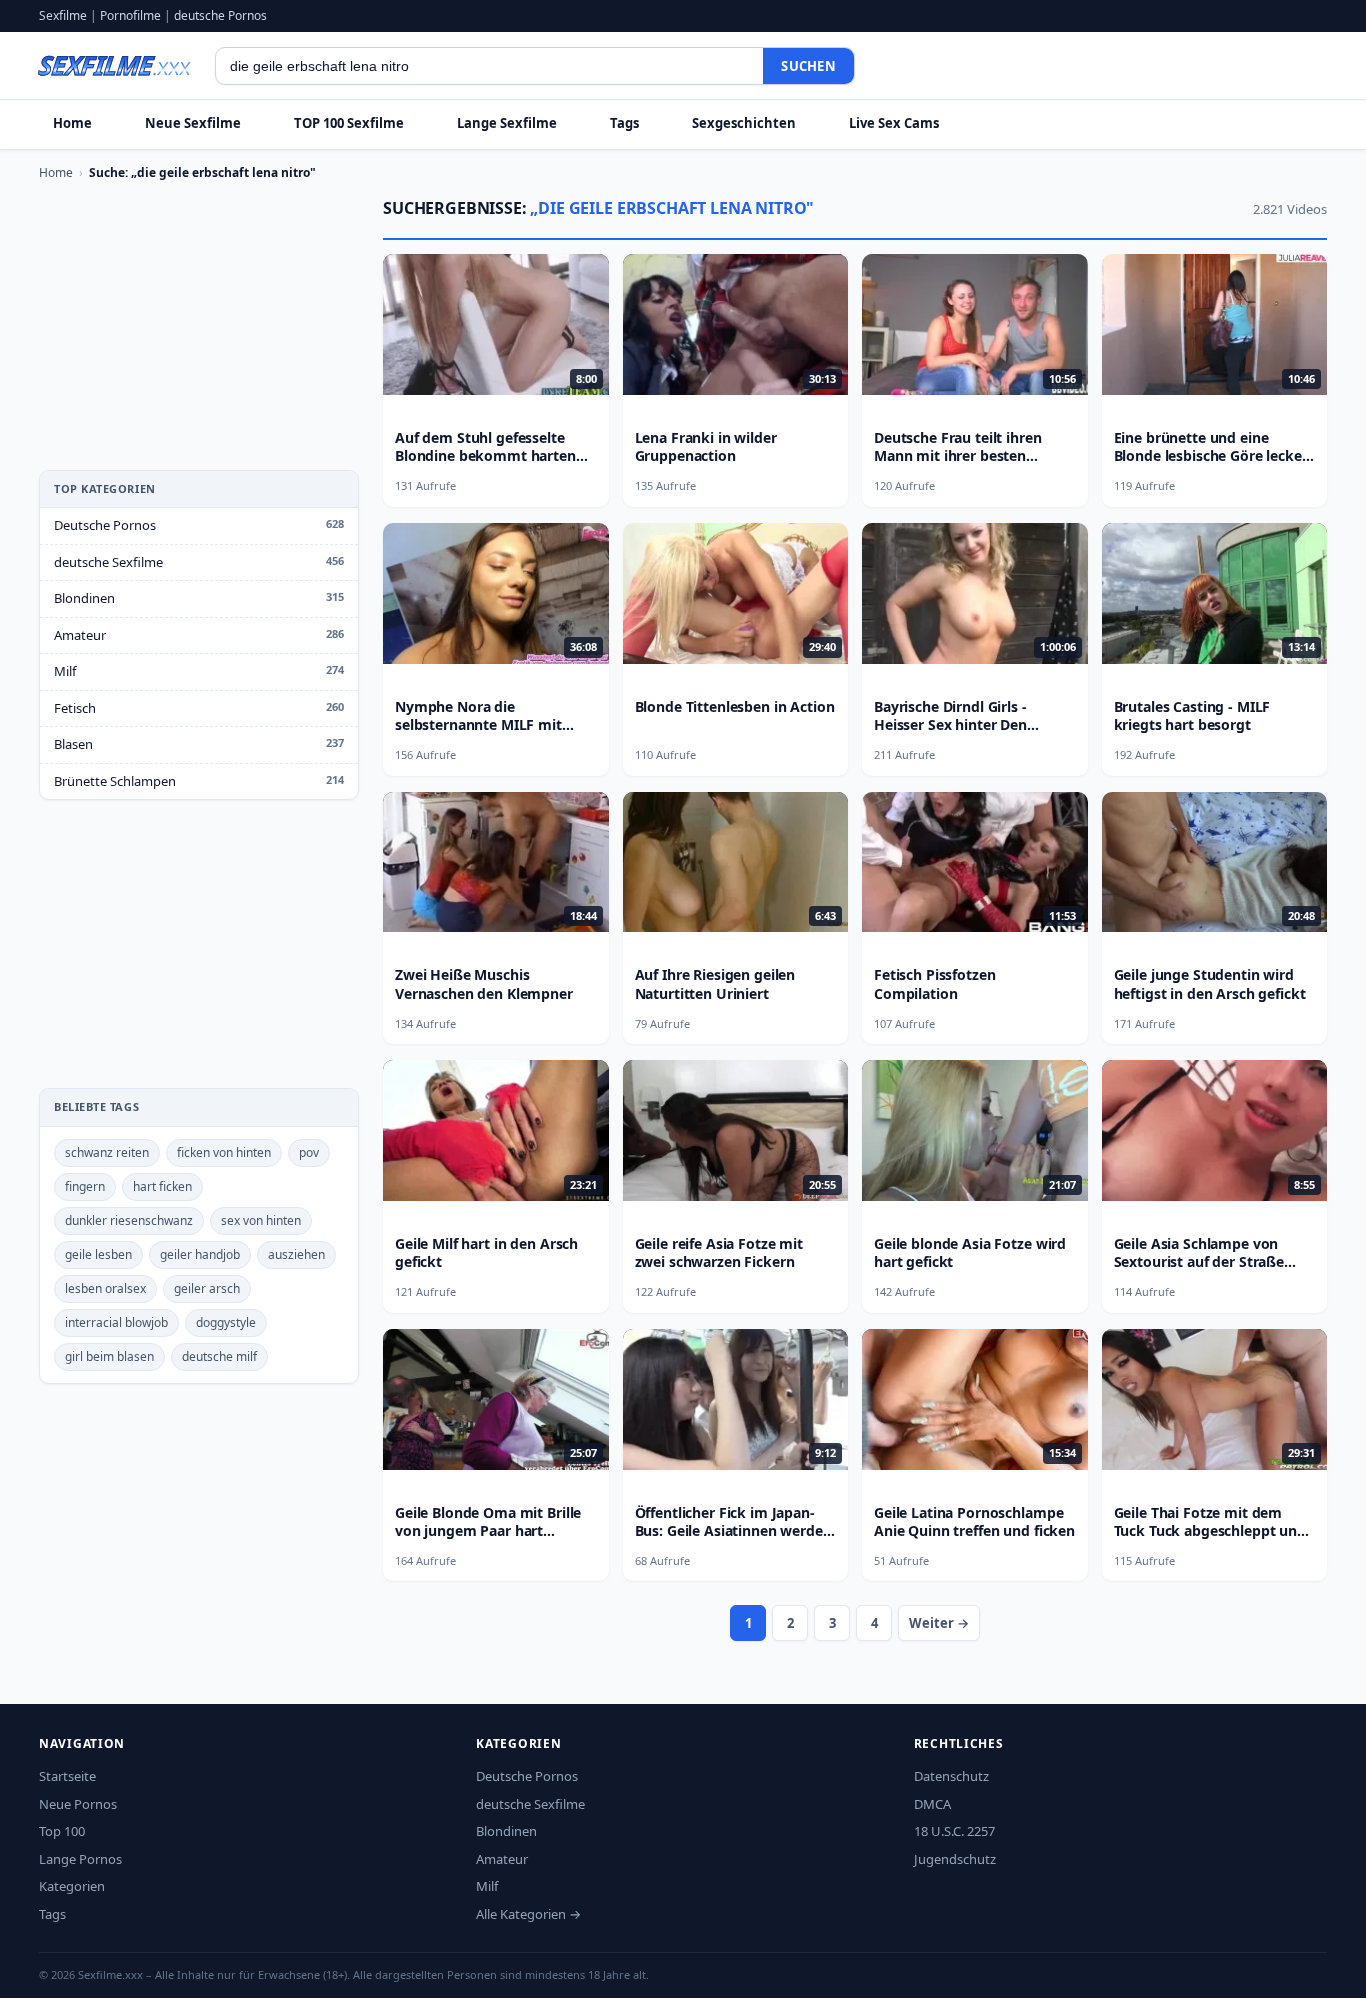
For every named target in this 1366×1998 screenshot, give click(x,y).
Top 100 (62, 1831)
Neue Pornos (78, 1804)
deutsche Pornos (220, 15)
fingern (85, 1186)
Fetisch (75, 708)
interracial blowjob (116, 1322)
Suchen (808, 66)
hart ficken (162, 1186)
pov (309, 1152)
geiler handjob (200, 1254)
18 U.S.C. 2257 (954, 1831)
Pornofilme (130, 15)
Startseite (67, 1776)
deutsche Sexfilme (108, 562)
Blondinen (84, 598)
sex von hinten (261, 1220)
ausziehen (296, 1254)
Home (72, 123)
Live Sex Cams (894, 123)
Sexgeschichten (744, 123)
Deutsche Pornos (105, 525)
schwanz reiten (107, 1152)
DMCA (932, 1804)
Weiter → (939, 1623)
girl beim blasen (109, 1356)
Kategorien (72, 1886)
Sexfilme (63, 15)
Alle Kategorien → (528, 1914)
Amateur (80, 635)
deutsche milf (219, 1356)
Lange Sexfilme (507, 123)
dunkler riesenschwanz (129, 1220)
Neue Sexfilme (193, 123)
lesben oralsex (105, 1288)
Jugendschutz (955, 1859)
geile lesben (98, 1254)
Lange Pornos (80, 1859)
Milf (65, 671)
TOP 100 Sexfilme (349, 123)
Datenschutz (951, 1776)
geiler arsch (207, 1288)
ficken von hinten (224, 1152)
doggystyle (226, 1322)
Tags (624, 123)
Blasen (73, 744)
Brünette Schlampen (115, 781)
